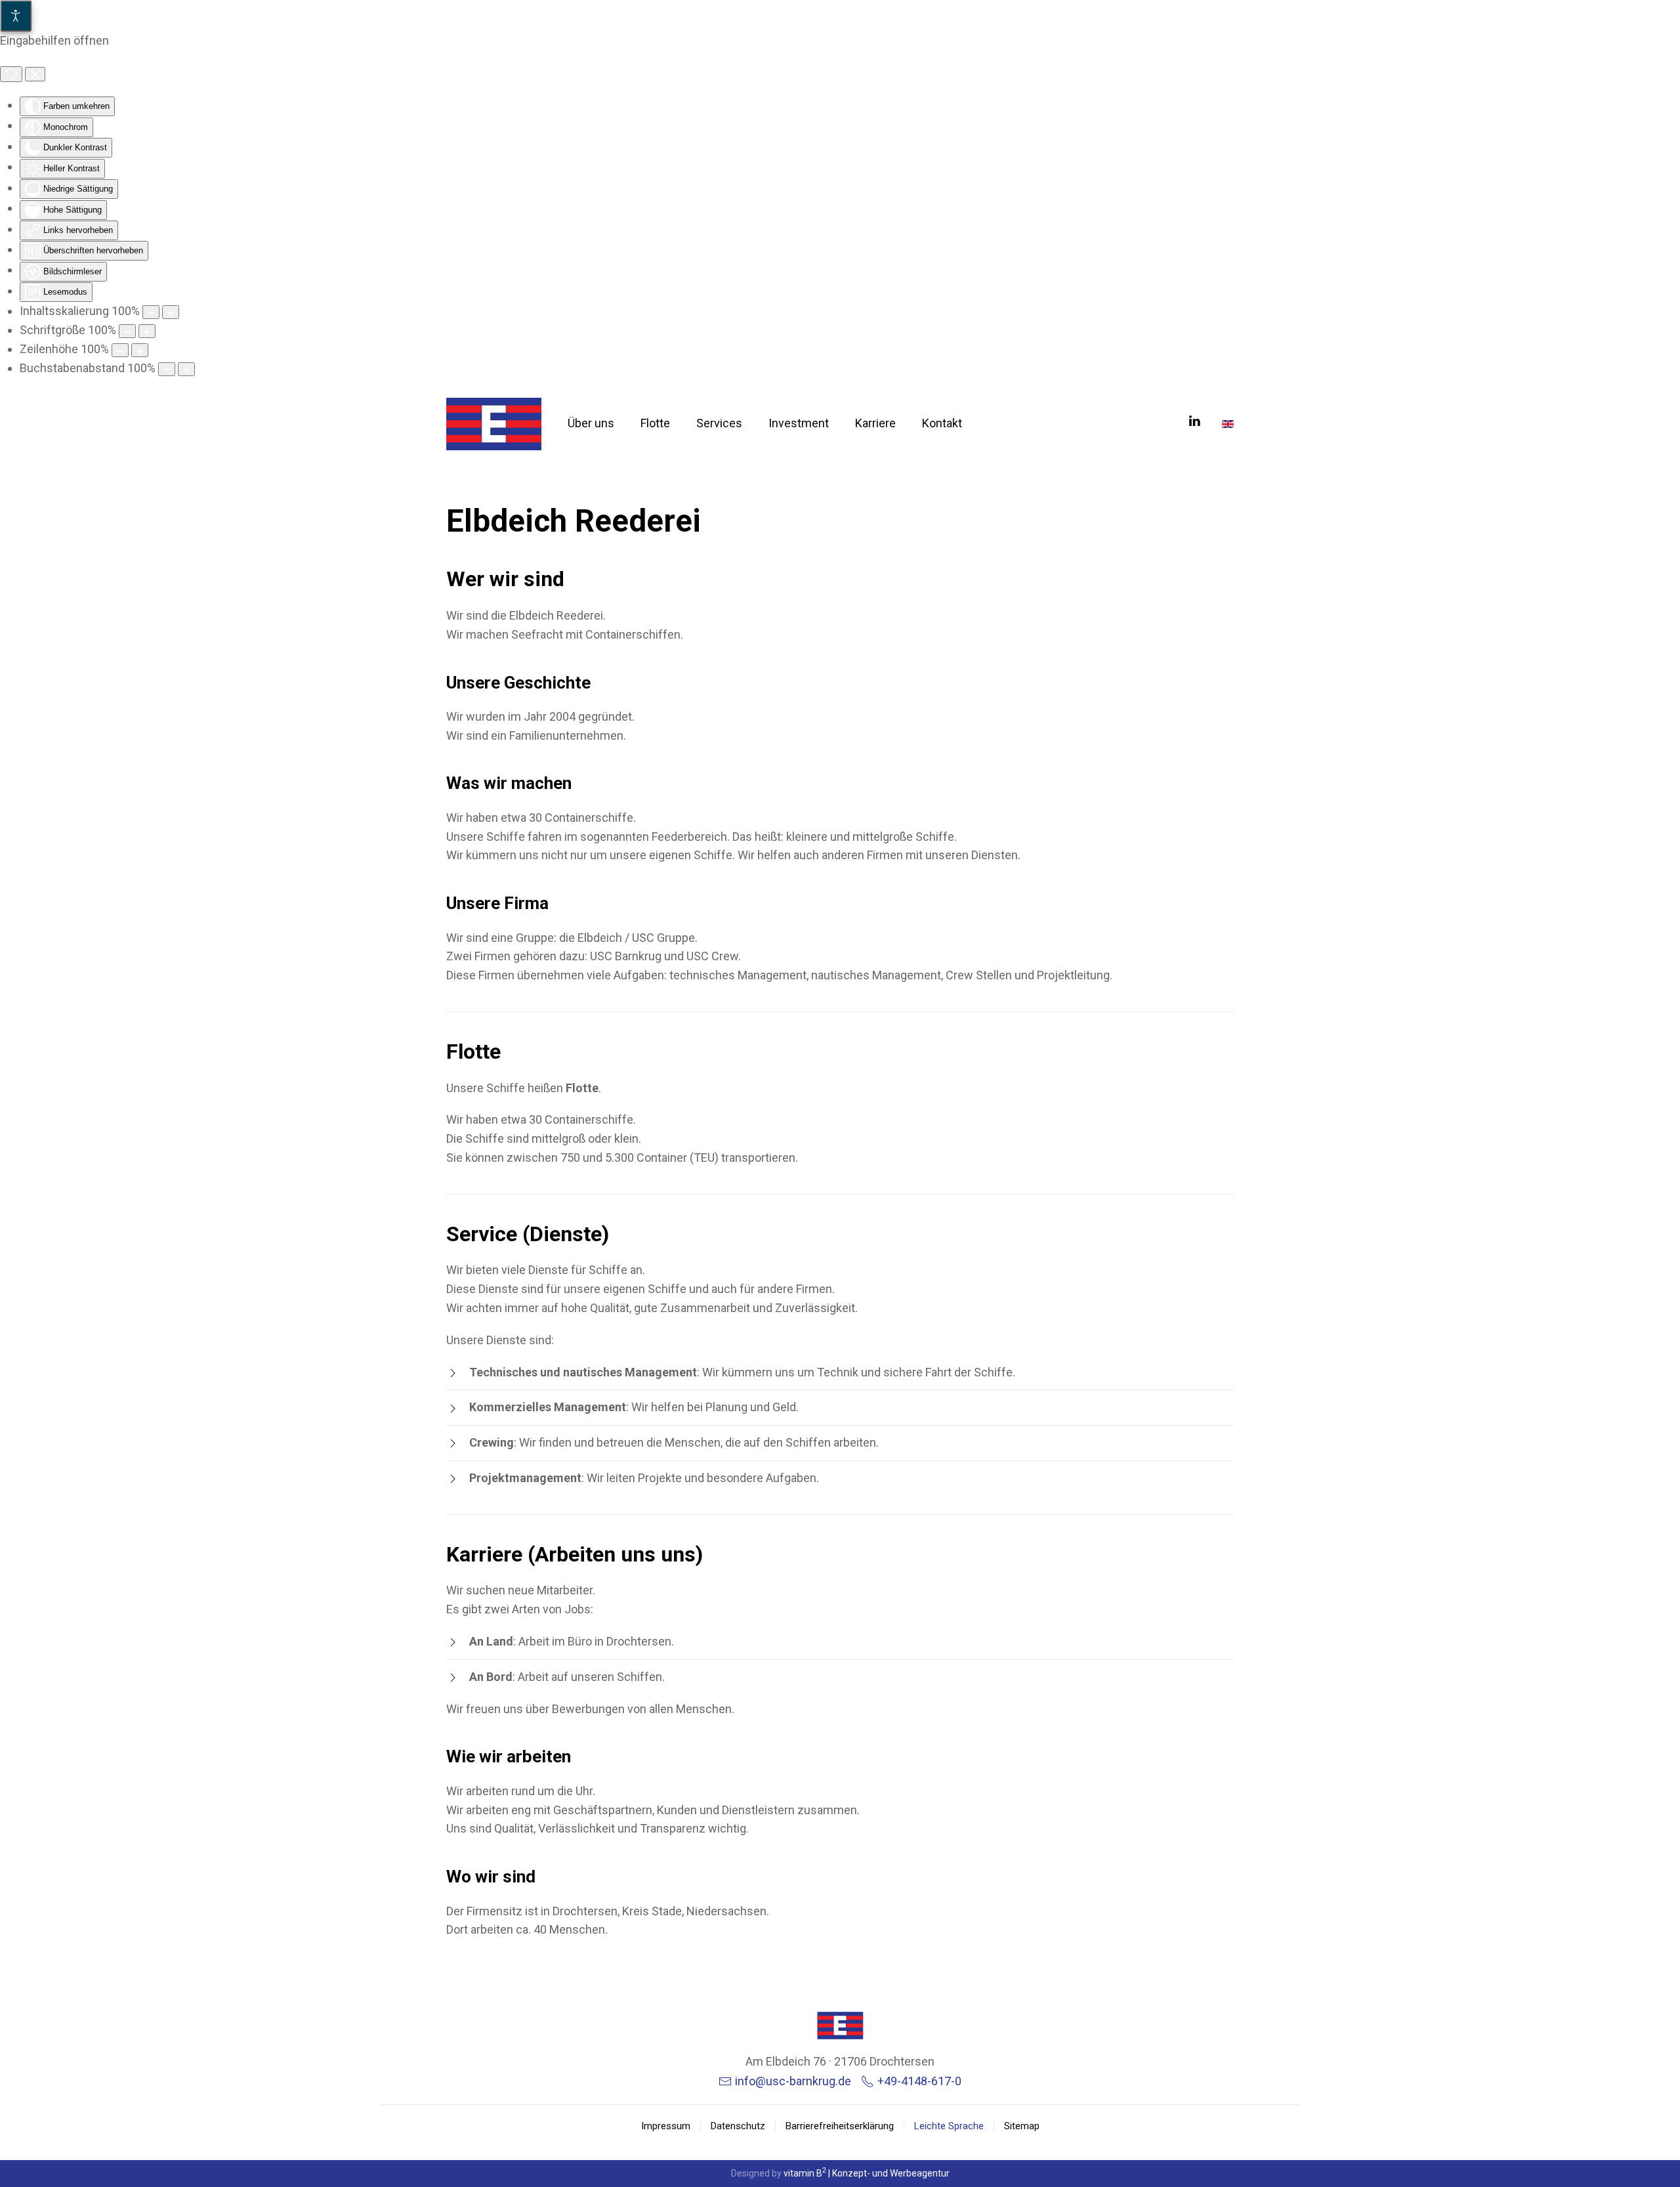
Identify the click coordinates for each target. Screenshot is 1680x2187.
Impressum (666, 2126)
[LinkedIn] (1194, 420)
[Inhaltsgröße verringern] (151, 312)
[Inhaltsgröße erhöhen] (171, 312)
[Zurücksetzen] (11, 74)
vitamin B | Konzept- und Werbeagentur (867, 2173)
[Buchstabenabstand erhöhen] (186, 369)
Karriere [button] (875, 423)
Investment (799, 423)
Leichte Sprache (949, 2126)
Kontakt (942, 423)
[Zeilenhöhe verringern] (120, 350)
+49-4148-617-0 (919, 2081)
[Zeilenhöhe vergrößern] (140, 350)
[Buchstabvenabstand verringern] (167, 369)
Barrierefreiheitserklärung (840, 2126)
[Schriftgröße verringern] (127, 331)
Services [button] (719, 423)
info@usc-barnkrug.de (793, 2081)
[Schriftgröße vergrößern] (147, 331)
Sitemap (1022, 2126)
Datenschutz (738, 2126)
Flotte (655, 423)
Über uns (591, 423)
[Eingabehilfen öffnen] (16, 16)
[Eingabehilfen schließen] (35, 74)
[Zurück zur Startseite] (494, 424)
